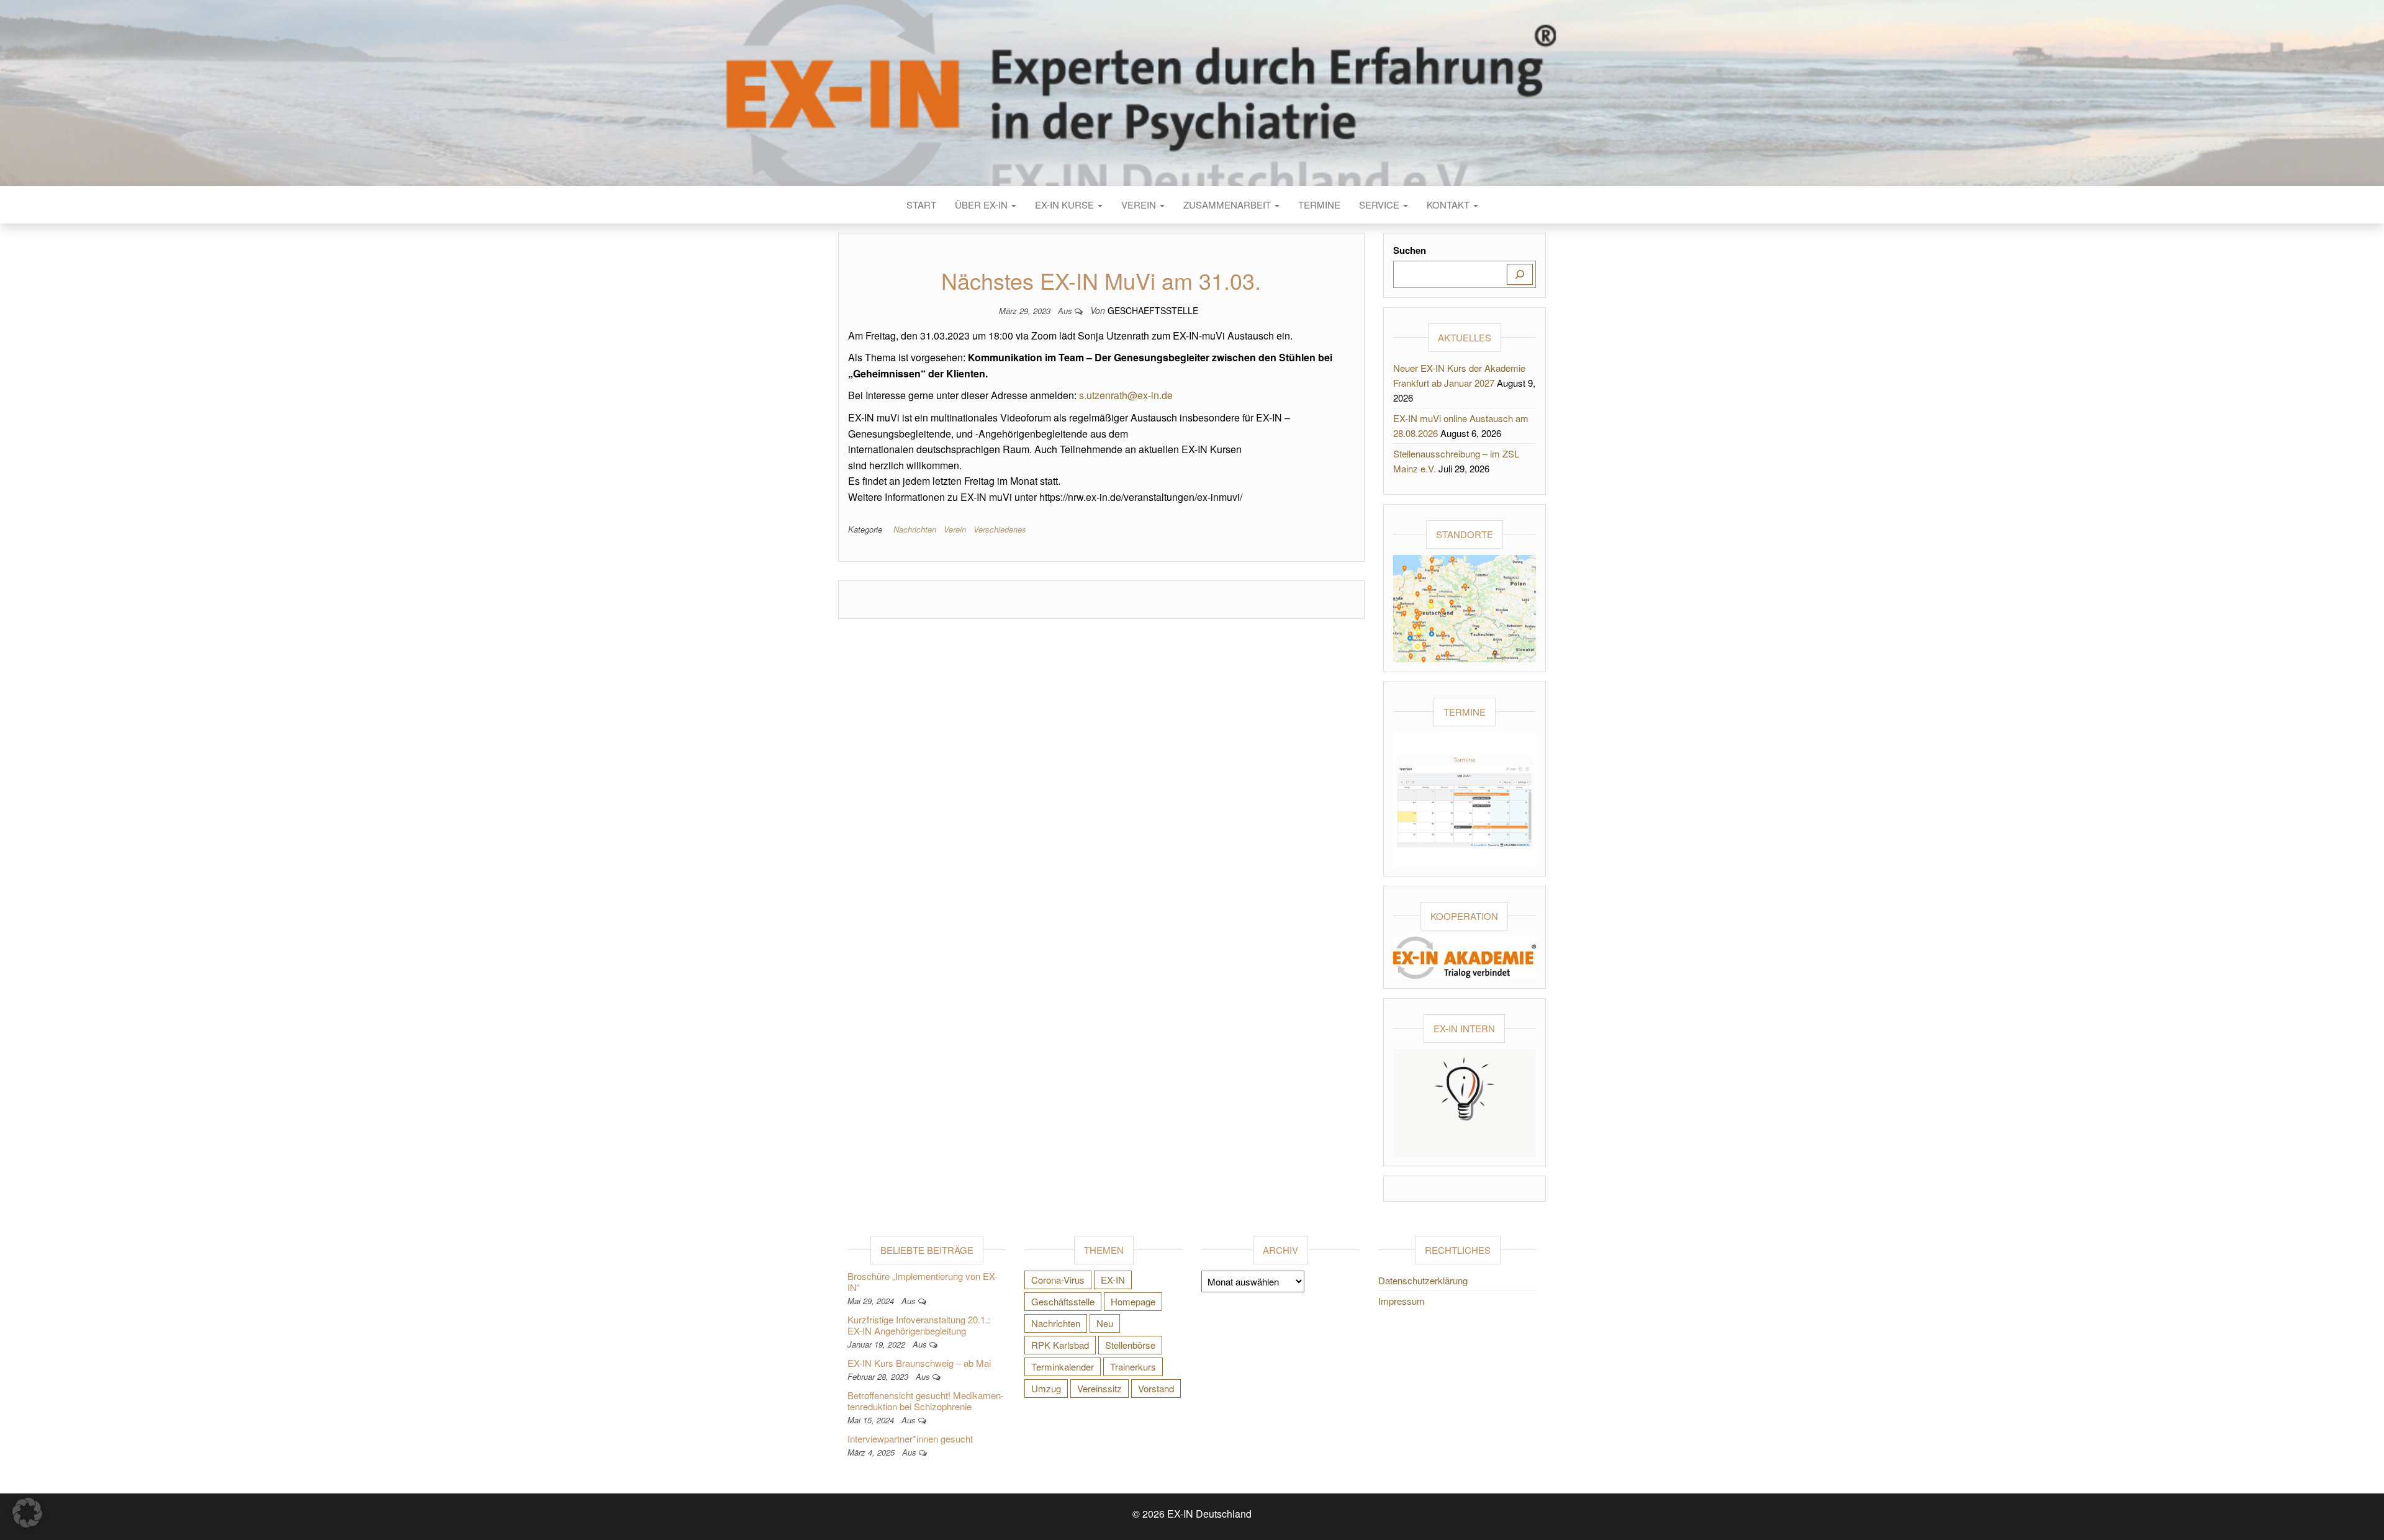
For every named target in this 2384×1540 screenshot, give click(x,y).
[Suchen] (1520, 274)
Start (921, 205)
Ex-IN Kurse (1066, 205)
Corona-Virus (1058, 1280)
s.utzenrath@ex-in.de (1126, 395)
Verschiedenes (1000, 529)
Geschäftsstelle (1063, 1301)
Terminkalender (1063, 1367)
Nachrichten (915, 529)
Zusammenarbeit (1228, 205)
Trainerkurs (1133, 1367)
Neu (1105, 1323)
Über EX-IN (982, 205)
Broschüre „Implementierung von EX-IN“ (923, 1281)
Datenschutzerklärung (1423, 1280)
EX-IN (1113, 1280)
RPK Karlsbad (1060, 1345)
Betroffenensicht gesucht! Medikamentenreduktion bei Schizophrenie (926, 1401)
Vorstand (1156, 1388)
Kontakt (1449, 205)
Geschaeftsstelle (1153, 310)
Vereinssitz (1099, 1388)
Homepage (1133, 1301)
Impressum (1402, 1301)
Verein (1140, 205)
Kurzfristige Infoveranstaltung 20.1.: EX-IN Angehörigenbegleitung (919, 1325)
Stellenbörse (1130, 1345)
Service (1380, 205)
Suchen (1410, 250)
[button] (27, 1513)
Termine (1319, 205)
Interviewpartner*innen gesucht (910, 1439)
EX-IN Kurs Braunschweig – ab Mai (919, 1363)
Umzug (1046, 1388)
